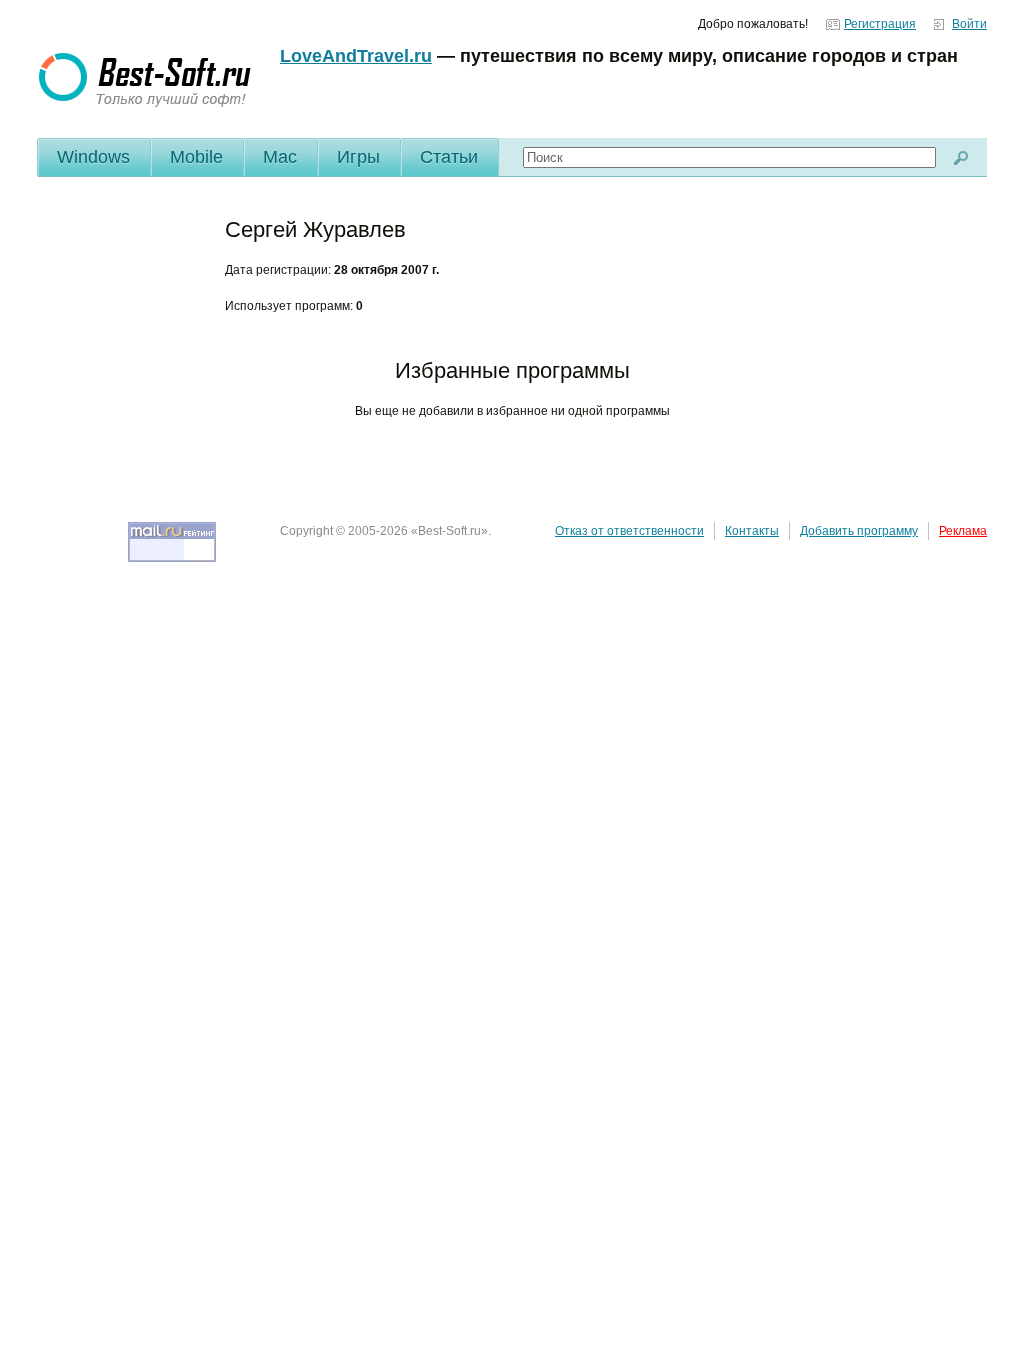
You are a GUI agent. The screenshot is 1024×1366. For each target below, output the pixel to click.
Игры (358, 157)
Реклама (963, 531)
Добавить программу (859, 531)
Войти (969, 24)
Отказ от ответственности (629, 531)
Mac (280, 157)
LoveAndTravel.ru (356, 56)
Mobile (196, 157)
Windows (93, 157)
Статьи (449, 157)
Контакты (752, 531)
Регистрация (880, 24)
